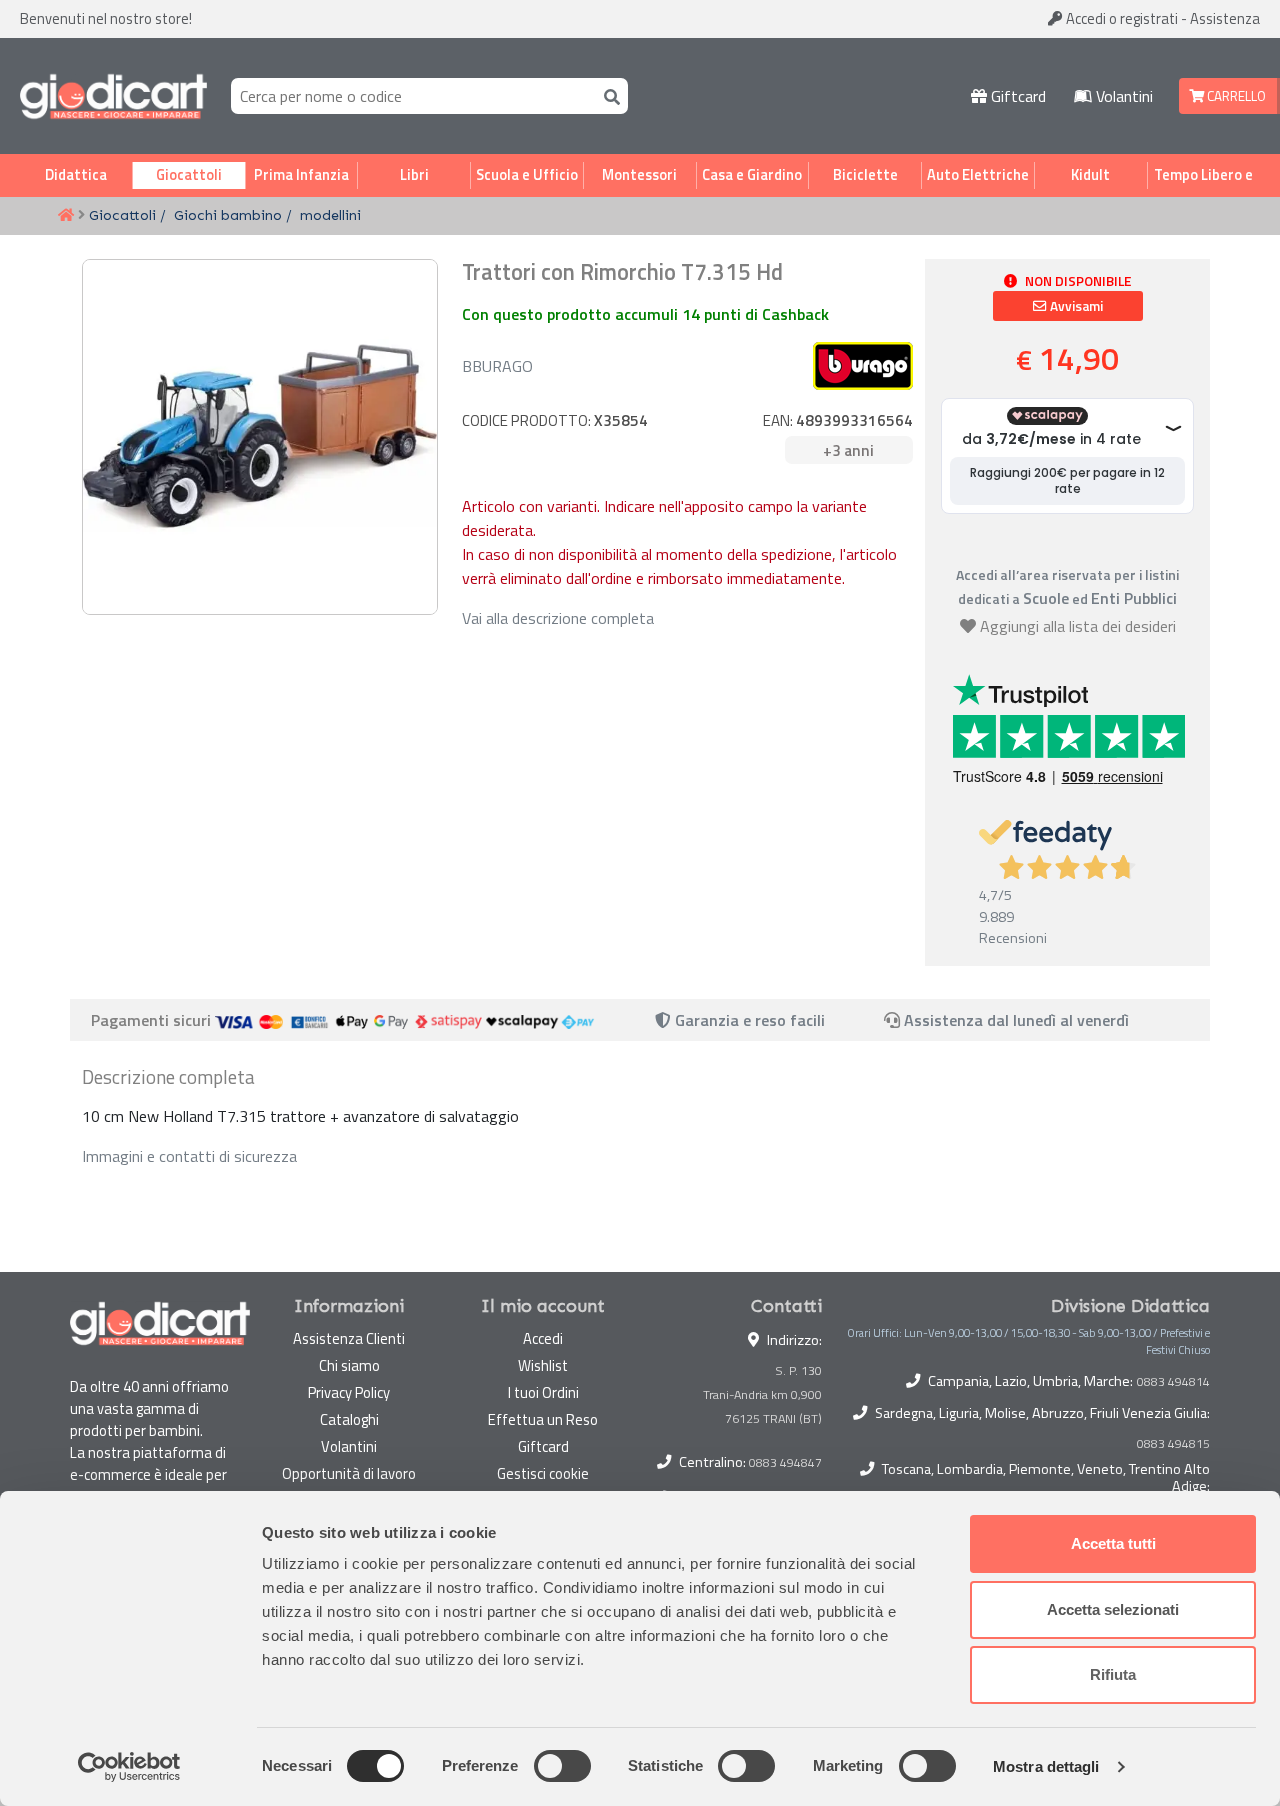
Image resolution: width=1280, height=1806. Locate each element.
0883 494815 (1173, 1444)
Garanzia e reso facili (748, 1020)
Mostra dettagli (1046, 1766)
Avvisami (1075, 306)
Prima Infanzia (301, 175)
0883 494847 (785, 1462)
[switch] (562, 1766)
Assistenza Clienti (349, 1338)
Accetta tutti (1113, 1543)
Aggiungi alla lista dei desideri (1078, 626)
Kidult (1090, 175)
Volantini (1122, 96)
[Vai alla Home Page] (66, 216)
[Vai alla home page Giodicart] (113, 96)
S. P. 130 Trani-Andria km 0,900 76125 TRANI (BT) (762, 1394)
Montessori (639, 175)
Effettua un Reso (543, 1419)
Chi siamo (349, 1365)
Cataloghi (349, 1419)
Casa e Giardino (752, 175)
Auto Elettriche (978, 175)
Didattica (76, 175)
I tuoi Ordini (543, 1392)
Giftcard (1016, 96)
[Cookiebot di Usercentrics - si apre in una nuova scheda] (129, 1767)
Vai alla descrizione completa (558, 618)
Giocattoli (189, 175)
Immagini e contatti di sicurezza (189, 1156)
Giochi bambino (228, 215)
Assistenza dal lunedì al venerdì (1016, 1020)
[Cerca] (608, 95)
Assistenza (1225, 18)
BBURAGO (497, 366)
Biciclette (865, 175)
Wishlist (543, 1365)
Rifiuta (1113, 1674)
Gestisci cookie (543, 1473)
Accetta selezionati (1113, 1609)
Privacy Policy (349, 1392)
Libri (414, 175)
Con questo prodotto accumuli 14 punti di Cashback (645, 314)
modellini (330, 215)
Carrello (1235, 96)
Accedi (1120, 18)
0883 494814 (1173, 1382)
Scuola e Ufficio (527, 175)
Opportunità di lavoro (349, 1473)
